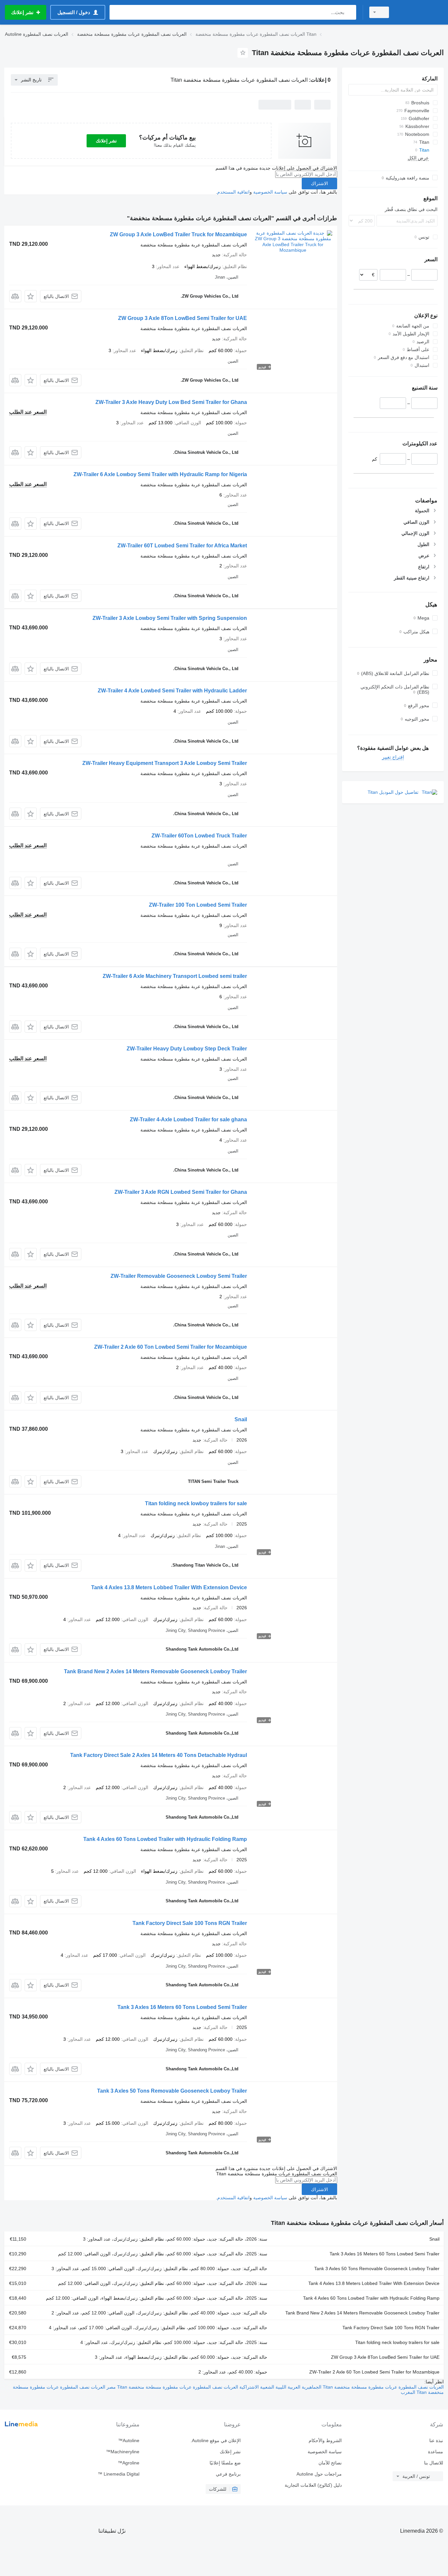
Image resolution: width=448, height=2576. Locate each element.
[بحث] (350, 12)
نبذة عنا (436, 2440)
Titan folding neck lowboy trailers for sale (196, 1503)
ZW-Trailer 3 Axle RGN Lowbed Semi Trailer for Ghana (181, 1192)
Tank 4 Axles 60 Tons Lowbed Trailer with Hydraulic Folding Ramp (165, 1839)
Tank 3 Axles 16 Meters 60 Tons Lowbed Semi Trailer (182, 2007)
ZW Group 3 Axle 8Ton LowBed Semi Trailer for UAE (183, 318)
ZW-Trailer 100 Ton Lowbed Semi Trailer (198, 905)
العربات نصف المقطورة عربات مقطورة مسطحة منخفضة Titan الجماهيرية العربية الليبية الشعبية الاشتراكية (341, 2387)
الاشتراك (319, 183)
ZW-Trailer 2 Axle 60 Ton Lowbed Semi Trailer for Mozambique (171, 1347)
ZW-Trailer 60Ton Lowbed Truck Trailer (199, 836)
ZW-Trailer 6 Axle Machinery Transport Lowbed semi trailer (175, 976)
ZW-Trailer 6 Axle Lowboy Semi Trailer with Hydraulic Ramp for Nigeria (160, 474)
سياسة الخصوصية (270, 192)
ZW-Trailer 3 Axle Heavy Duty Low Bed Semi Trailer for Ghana (171, 402)
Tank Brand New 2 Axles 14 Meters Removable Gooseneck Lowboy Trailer (155, 1671)
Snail (241, 1419)
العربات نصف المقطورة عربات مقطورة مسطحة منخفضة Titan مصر (172, 2387)
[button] (31, 296)
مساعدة (436, 2452)
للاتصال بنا (434, 2463)
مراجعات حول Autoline (319, 2474)
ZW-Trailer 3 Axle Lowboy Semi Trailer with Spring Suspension (170, 618)
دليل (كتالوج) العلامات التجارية (313, 2485)
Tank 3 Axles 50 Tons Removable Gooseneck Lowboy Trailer (172, 2091)
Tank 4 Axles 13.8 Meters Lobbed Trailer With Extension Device (169, 1587)
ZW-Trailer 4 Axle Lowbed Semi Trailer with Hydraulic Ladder (172, 691)
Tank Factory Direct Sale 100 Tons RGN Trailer (190, 1923)
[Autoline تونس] (420, 12)
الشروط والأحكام (325, 2440)
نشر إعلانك (106, 141)
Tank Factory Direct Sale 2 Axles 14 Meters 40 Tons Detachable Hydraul (159, 1755)
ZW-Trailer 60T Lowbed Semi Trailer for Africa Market (182, 546)
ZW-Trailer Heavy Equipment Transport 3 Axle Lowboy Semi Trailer (165, 763)
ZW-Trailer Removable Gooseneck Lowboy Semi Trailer (179, 1276)
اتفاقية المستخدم (233, 192)
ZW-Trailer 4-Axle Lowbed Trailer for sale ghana (188, 1119)
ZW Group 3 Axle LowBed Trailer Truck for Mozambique (178, 234)
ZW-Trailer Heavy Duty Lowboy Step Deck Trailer (187, 1049)
